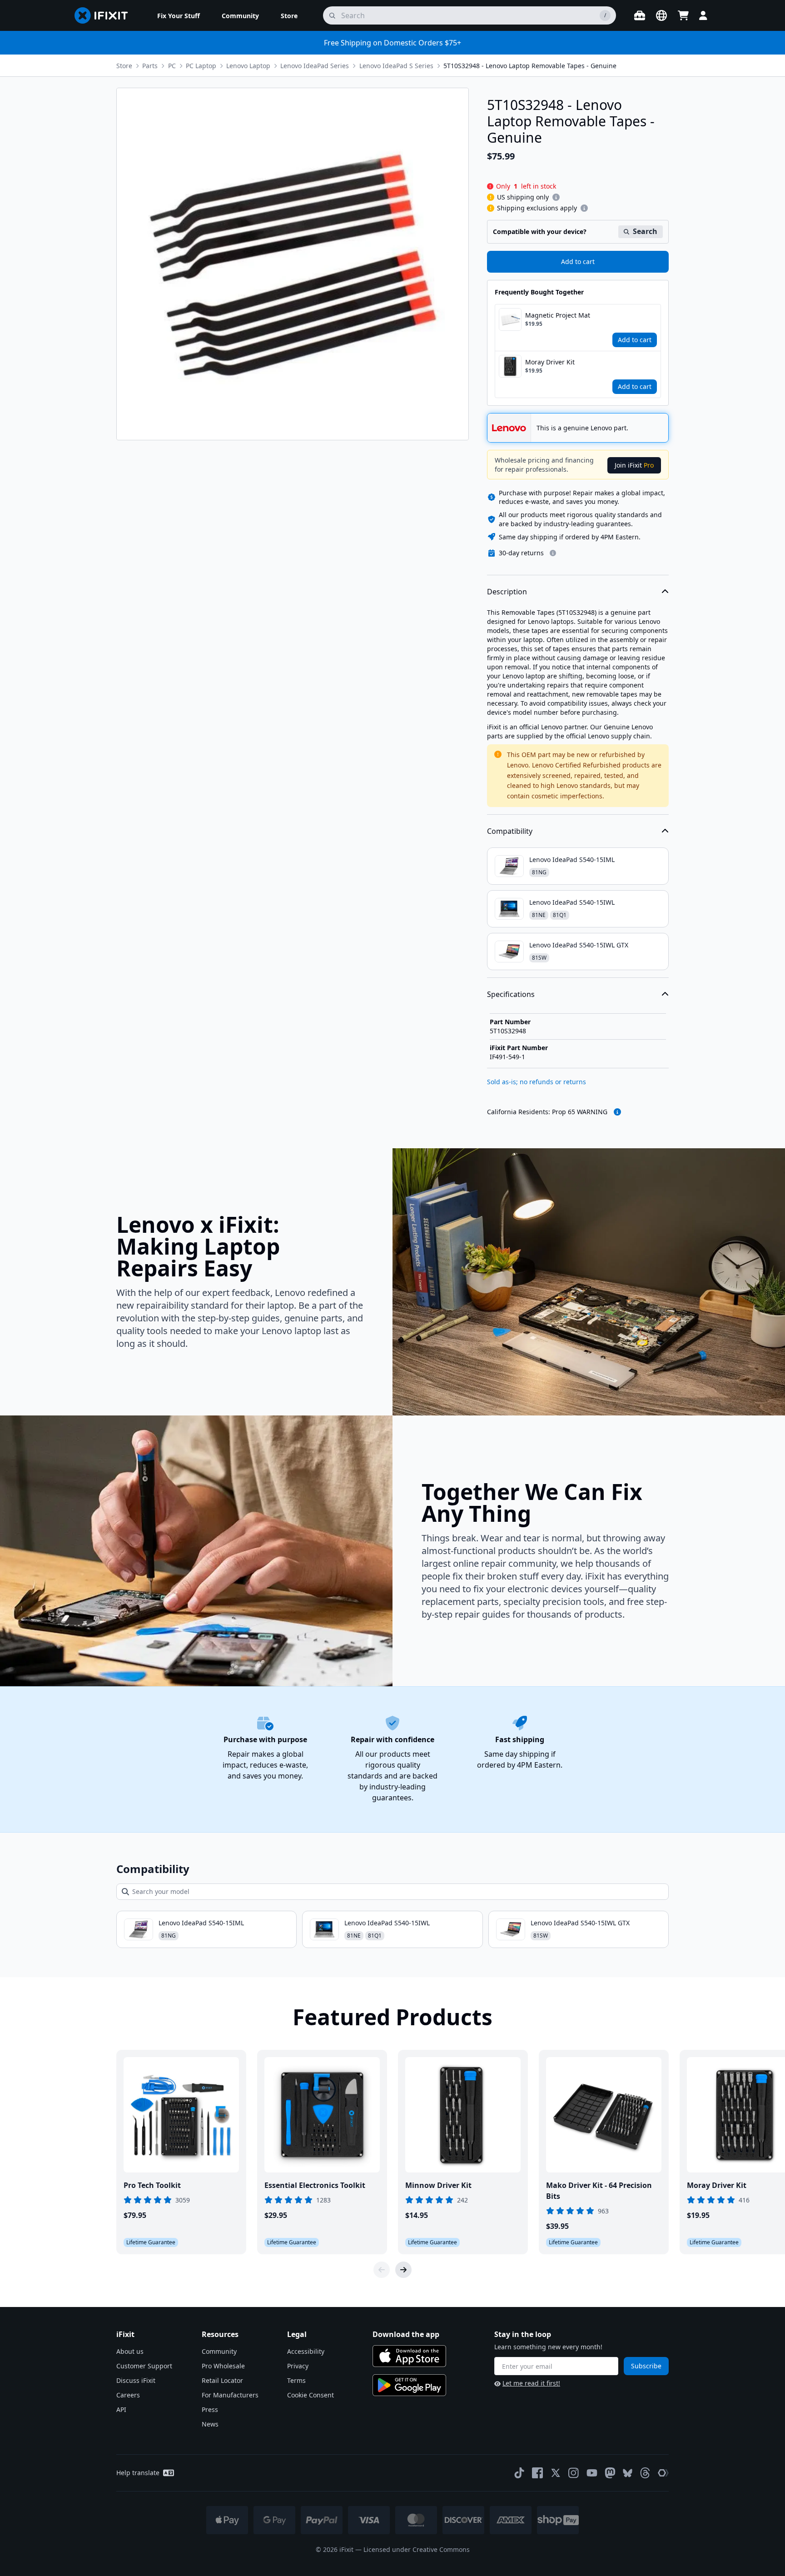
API (121, 2409)
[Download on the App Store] (409, 2356)
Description (507, 592)
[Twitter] (556, 2473)
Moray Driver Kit (550, 362)
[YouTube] (592, 2473)
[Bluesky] (628, 2473)
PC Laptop (201, 66)
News (210, 2424)
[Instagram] (574, 2473)
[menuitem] (179, 15)
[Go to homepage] (105, 15)
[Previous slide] (382, 2270)
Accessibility (306, 2351)
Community (219, 2351)
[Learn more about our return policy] (553, 553)
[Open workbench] (640, 15)
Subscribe (646, 2366)
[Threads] (645, 2473)
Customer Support (144, 2366)
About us (130, 2351)
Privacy (298, 2366)
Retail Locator (222, 2380)
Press (210, 2409)
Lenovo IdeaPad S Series (396, 66)
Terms (296, 2380)
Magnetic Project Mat (558, 315)
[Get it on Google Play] (409, 2385)
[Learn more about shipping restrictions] (556, 197)
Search (645, 231)
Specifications (511, 994)
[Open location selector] (661, 15)
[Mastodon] (610, 2473)
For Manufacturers (230, 2395)
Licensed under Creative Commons (417, 2549)
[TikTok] (519, 2473)
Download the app (406, 2334)
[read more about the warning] (617, 1112)
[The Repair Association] (663, 2473)
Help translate (138, 2473)
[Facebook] (537, 2473)
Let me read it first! (531, 2383)
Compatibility (510, 831)
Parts (150, 66)
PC (172, 66)
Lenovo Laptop (248, 66)
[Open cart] (683, 15)
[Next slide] (403, 2270)
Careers (128, 2395)
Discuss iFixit (136, 2380)
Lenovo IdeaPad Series (315, 66)
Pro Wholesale (223, 2366)
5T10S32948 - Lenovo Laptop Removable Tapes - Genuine (530, 66)
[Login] (703, 15)
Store (124, 66)
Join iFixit (634, 465)
